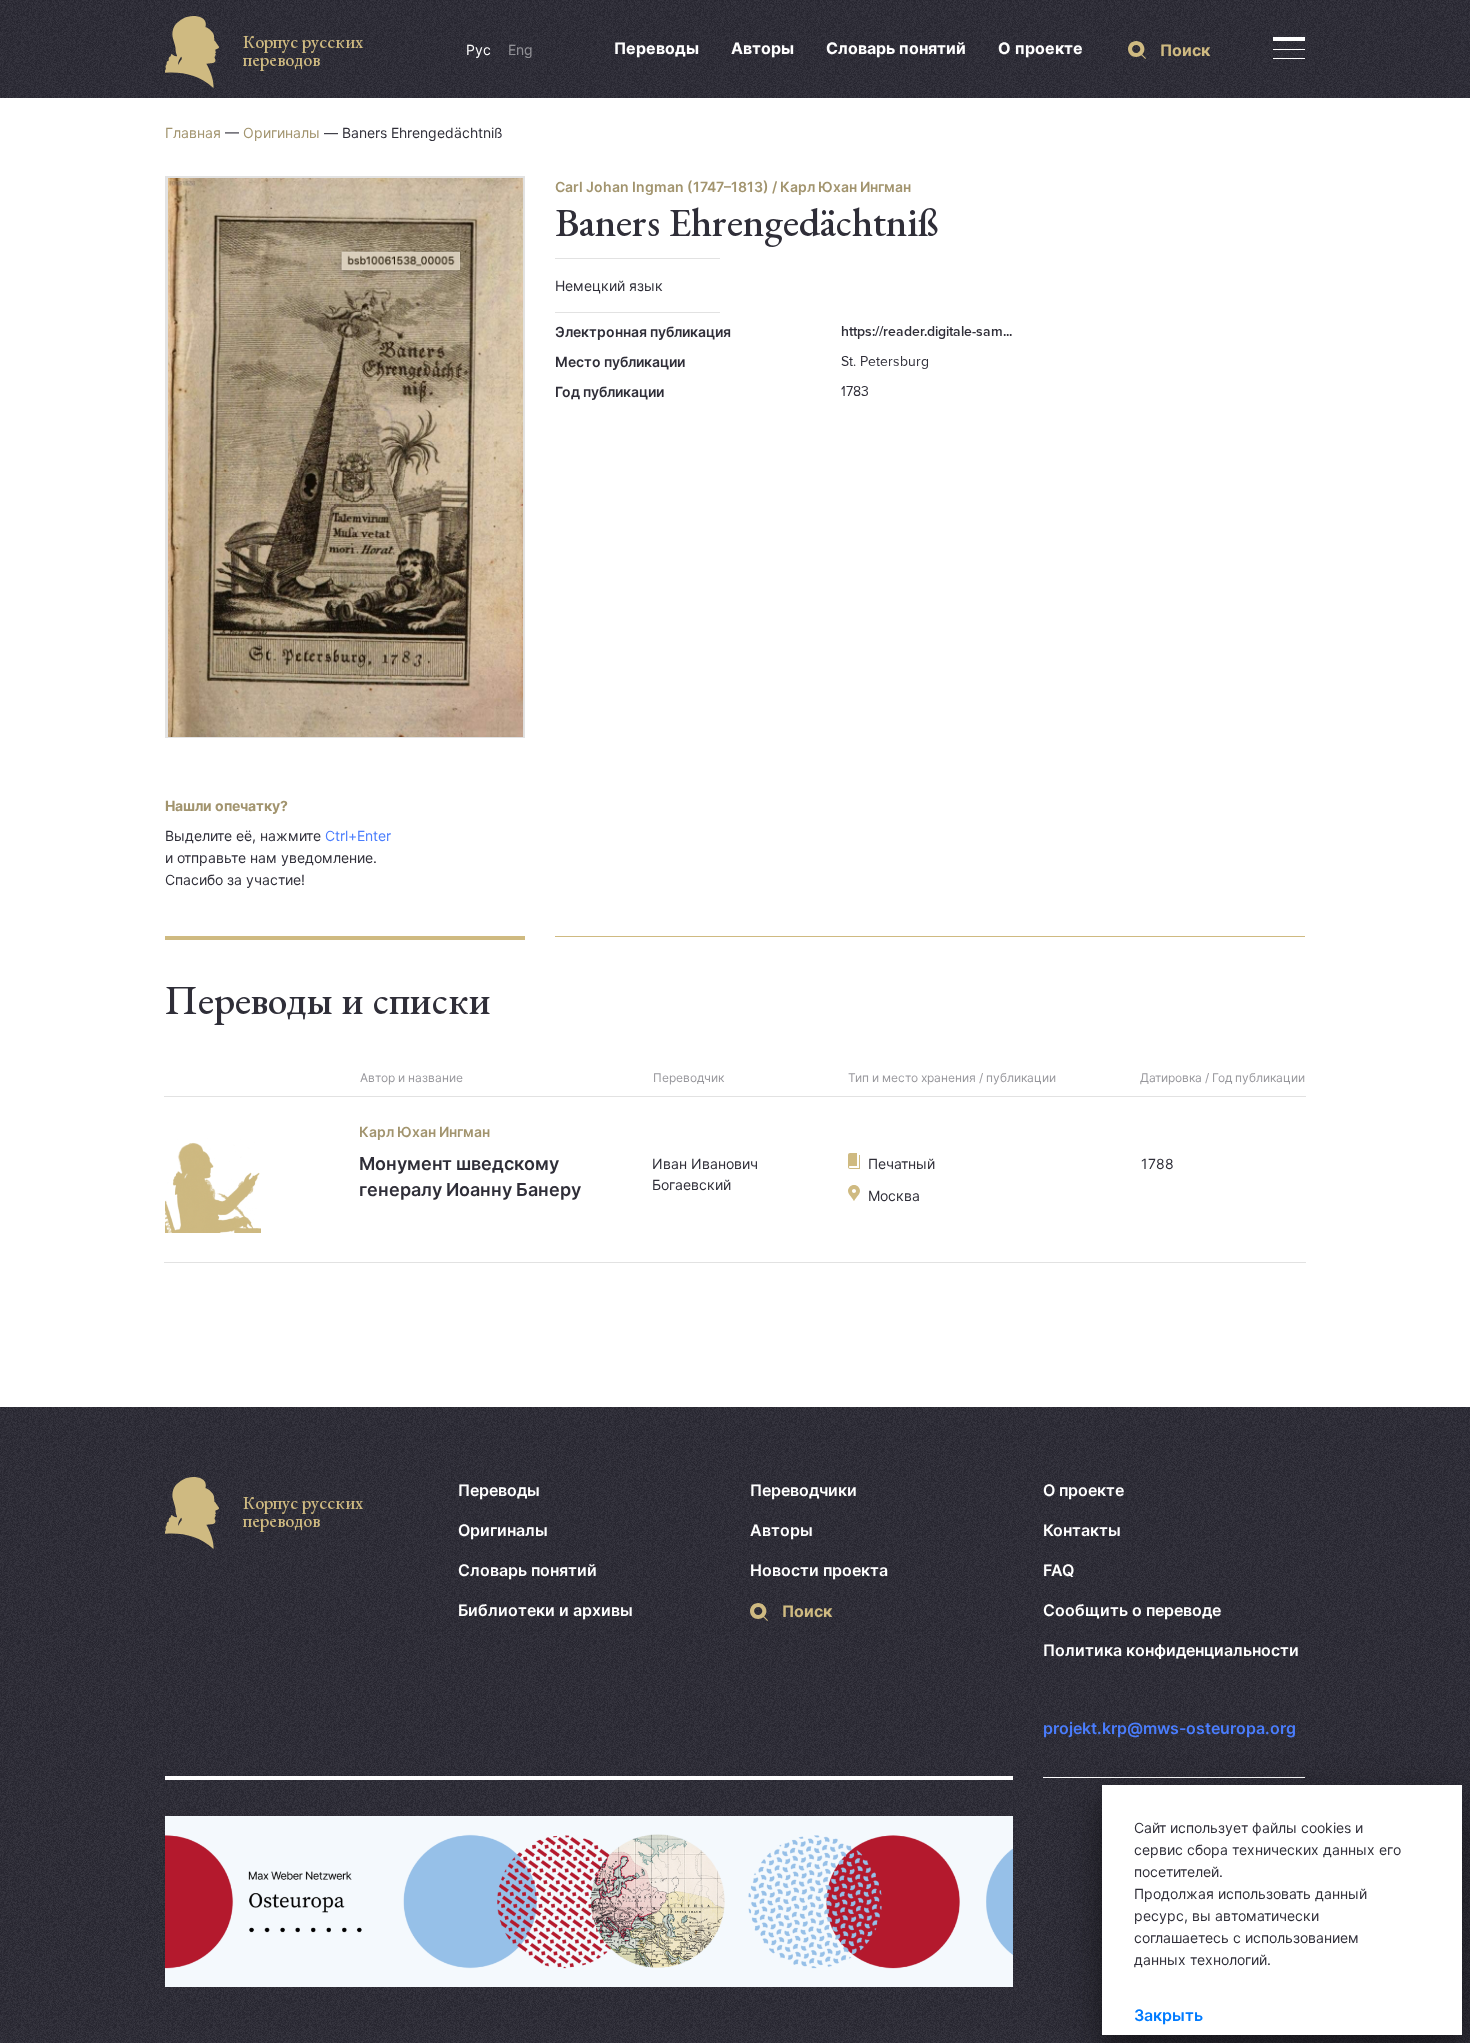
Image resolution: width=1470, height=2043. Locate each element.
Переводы (656, 48)
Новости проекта (819, 1570)
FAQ (1058, 1570)
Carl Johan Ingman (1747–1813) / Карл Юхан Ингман (733, 186)
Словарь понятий (896, 48)
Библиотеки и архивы (545, 1610)
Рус (478, 49)
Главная (193, 132)
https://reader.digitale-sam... (926, 331)
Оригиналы (281, 132)
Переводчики (803, 1490)
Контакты (1082, 1530)
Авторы (762, 48)
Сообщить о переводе (1132, 1610)
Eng (520, 49)
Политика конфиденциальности (1171, 1650)
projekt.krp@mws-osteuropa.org (1169, 1728)
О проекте (1040, 48)
